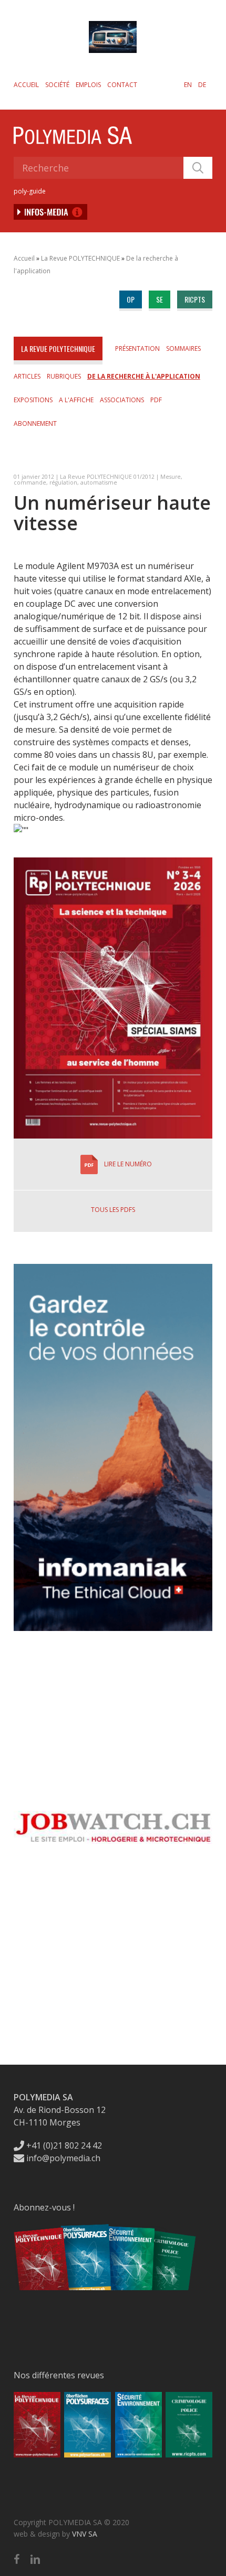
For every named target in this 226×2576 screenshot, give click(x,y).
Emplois (88, 85)
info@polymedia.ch (63, 2158)
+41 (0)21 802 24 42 (63, 2145)
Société (57, 85)
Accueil (26, 85)
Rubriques (64, 376)
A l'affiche (76, 400)
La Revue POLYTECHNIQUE (80, 258)
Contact (122, 85)
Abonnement (35, 423)
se (160, 299)
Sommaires (183, 348)
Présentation (137, 348)
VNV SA (85, 2534)
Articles (27, 376)
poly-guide (30, 191)
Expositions (33, 400)
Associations (122, 400)
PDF (156, 400)
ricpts (195, 299)
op (131, 299)
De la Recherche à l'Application (144, 376)
